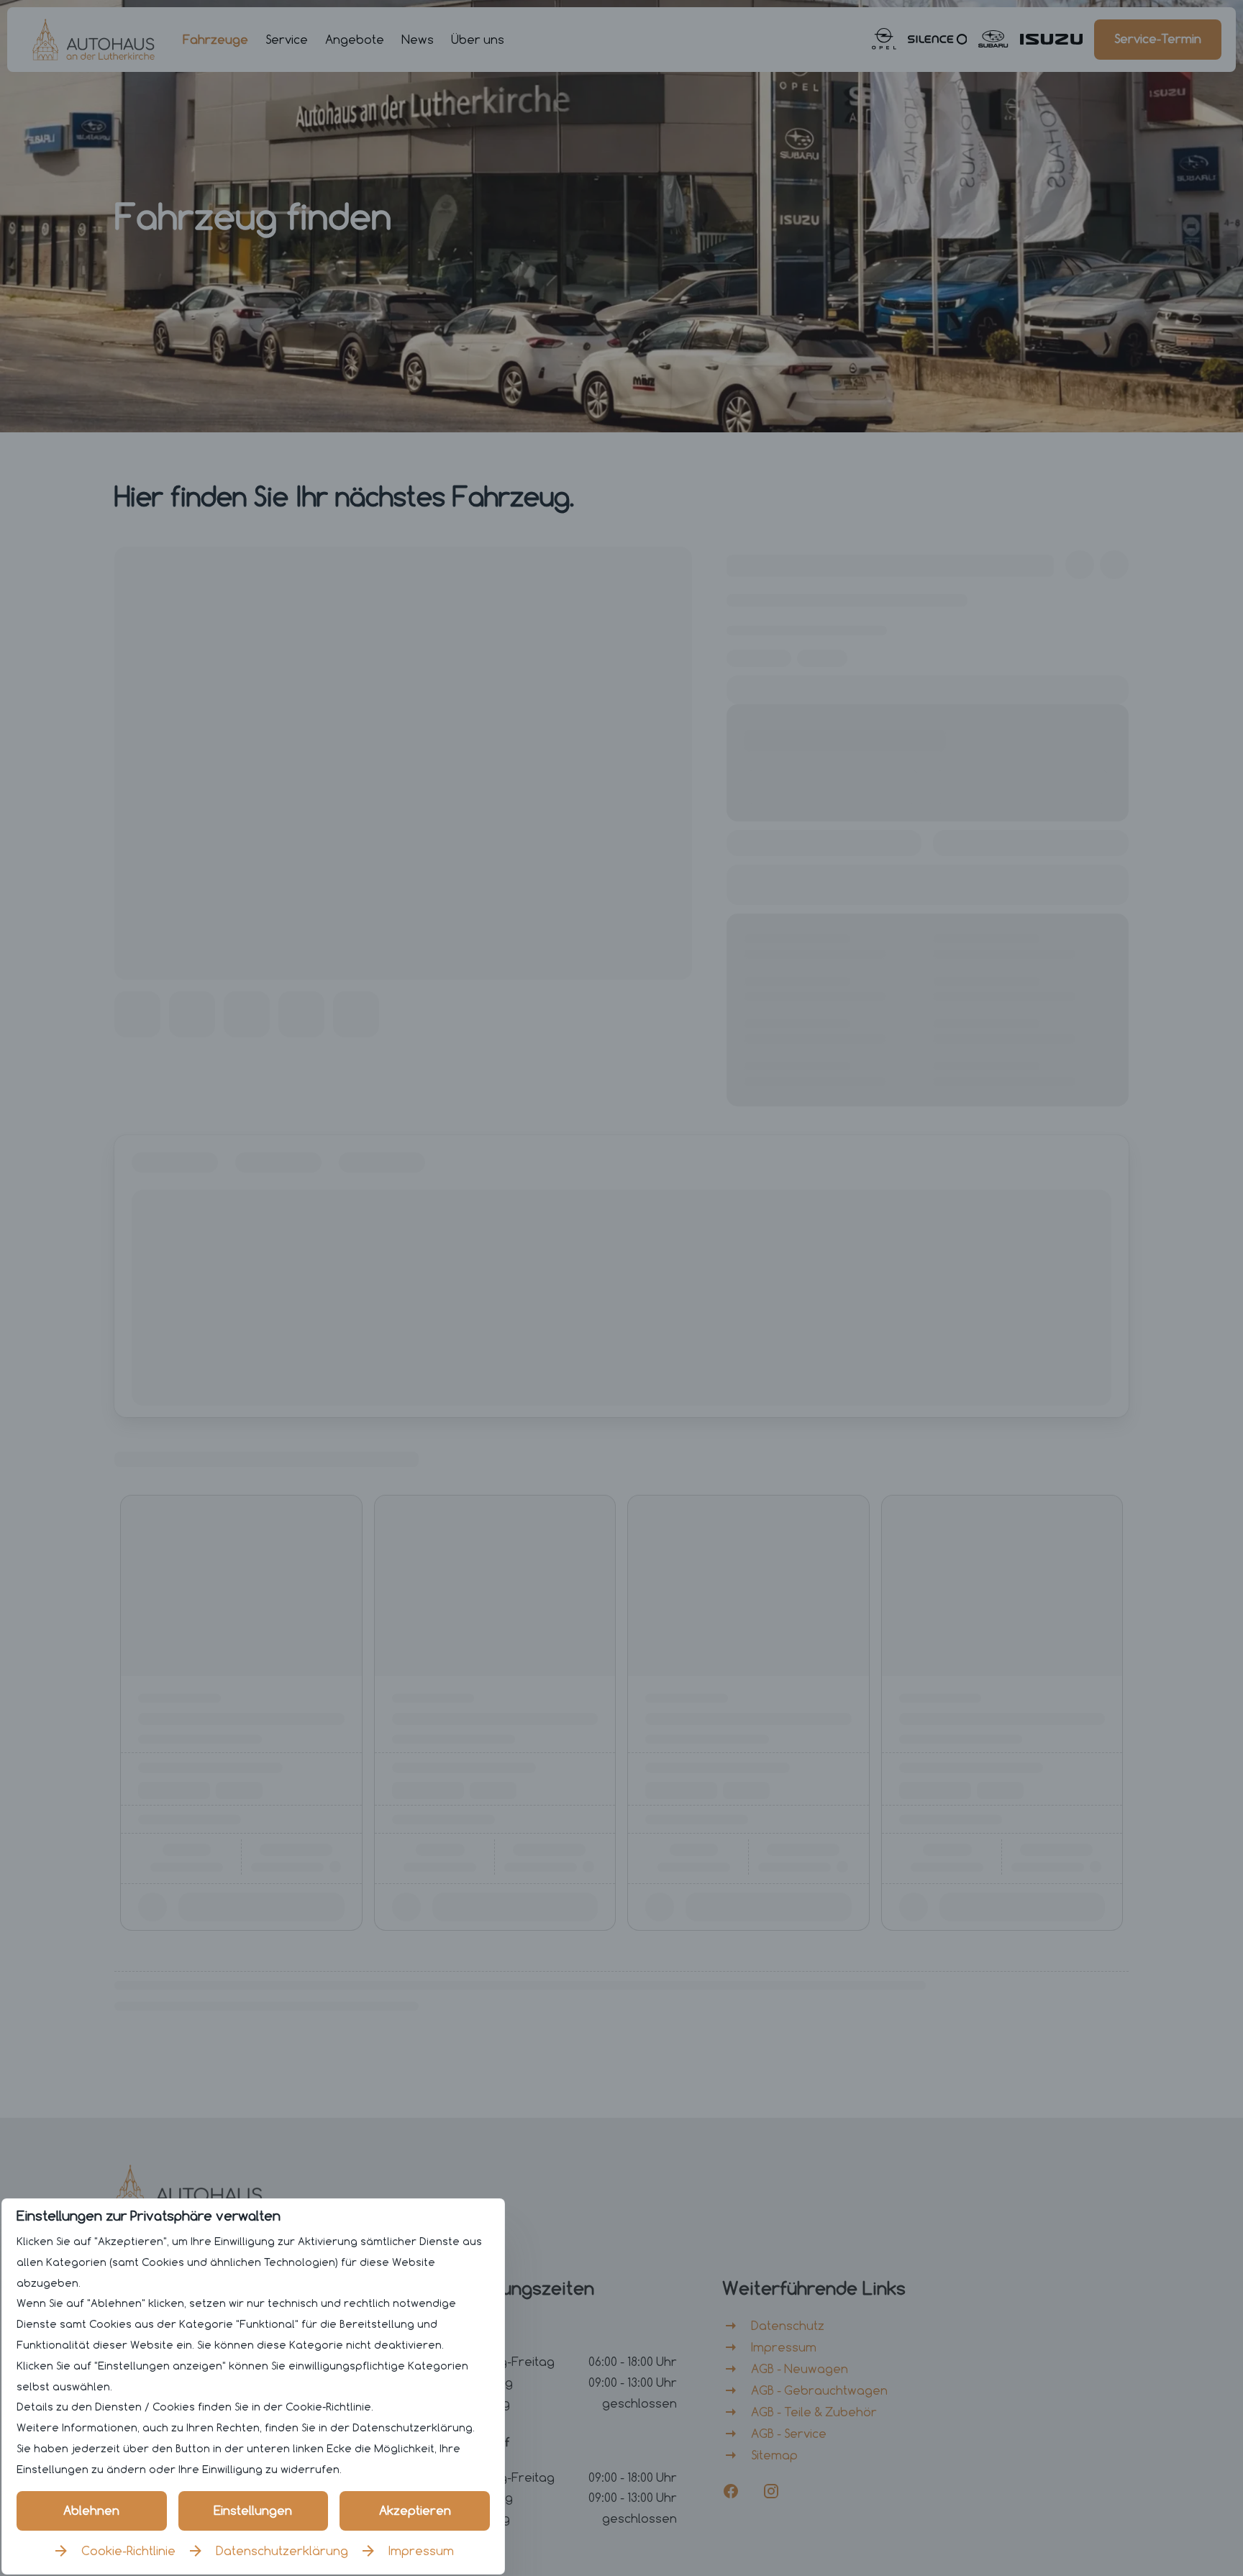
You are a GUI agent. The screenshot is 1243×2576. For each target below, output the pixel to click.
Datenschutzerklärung (282, 2551)
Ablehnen (91, 2511)
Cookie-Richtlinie (128, 2551)
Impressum (421, 2551)
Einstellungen (253, 2511)
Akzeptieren (415, 2511)
